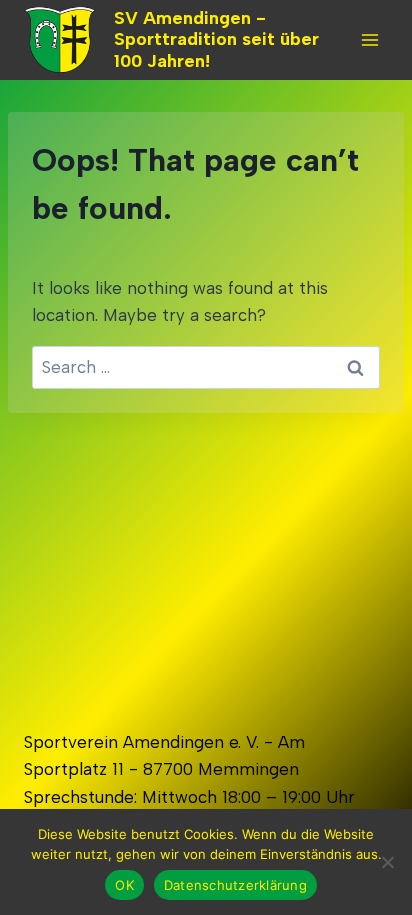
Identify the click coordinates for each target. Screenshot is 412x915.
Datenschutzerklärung (235, 885)
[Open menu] (369, 39)
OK (124, 885)
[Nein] (387, 862)
